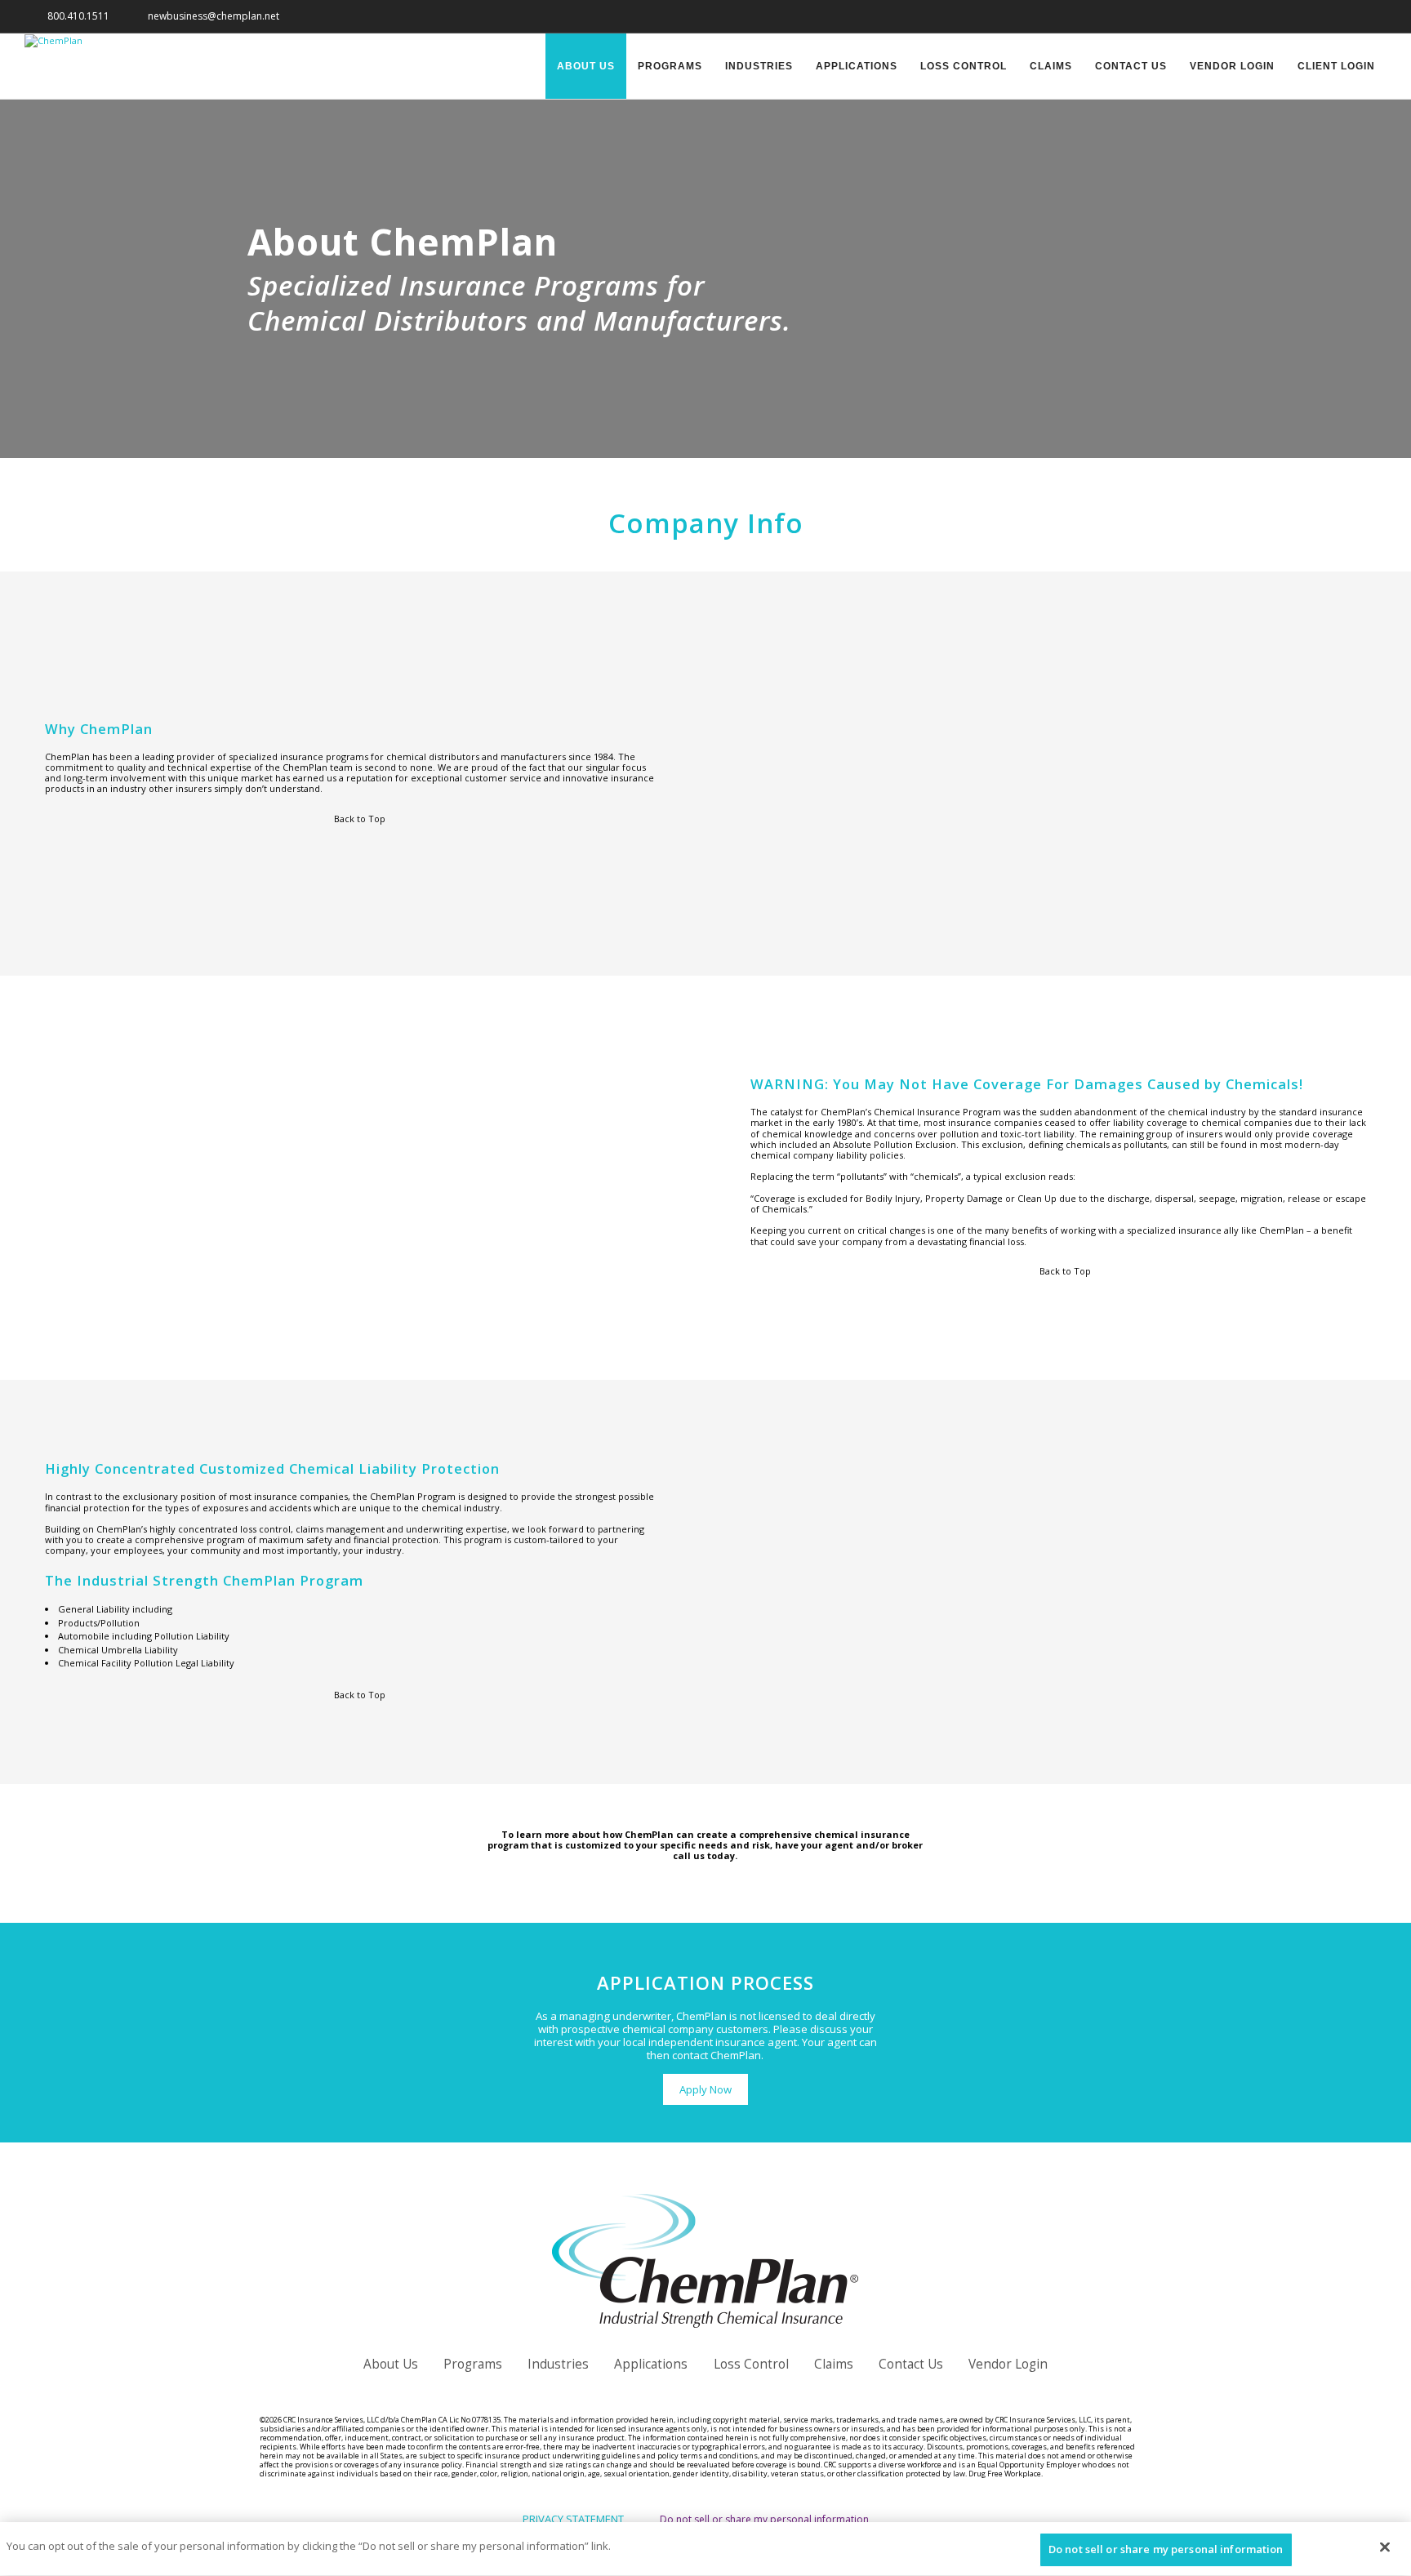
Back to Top (358, 819)
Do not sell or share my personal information (764, 2519)
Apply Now (705, 2089)
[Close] (1385, 2547)
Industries (759, 66)
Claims (1051, 66)
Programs (670, 66)
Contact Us (1131, 66)
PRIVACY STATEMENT (573, 2519)
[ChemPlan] (53, 40)
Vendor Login (1008, 2364)
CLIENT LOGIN (1336, 66)
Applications (857, 66)
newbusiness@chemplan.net (210, 16)
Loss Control (964, 66)
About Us (586, 66)
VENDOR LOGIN (1232, 66)
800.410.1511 (75, 16)
